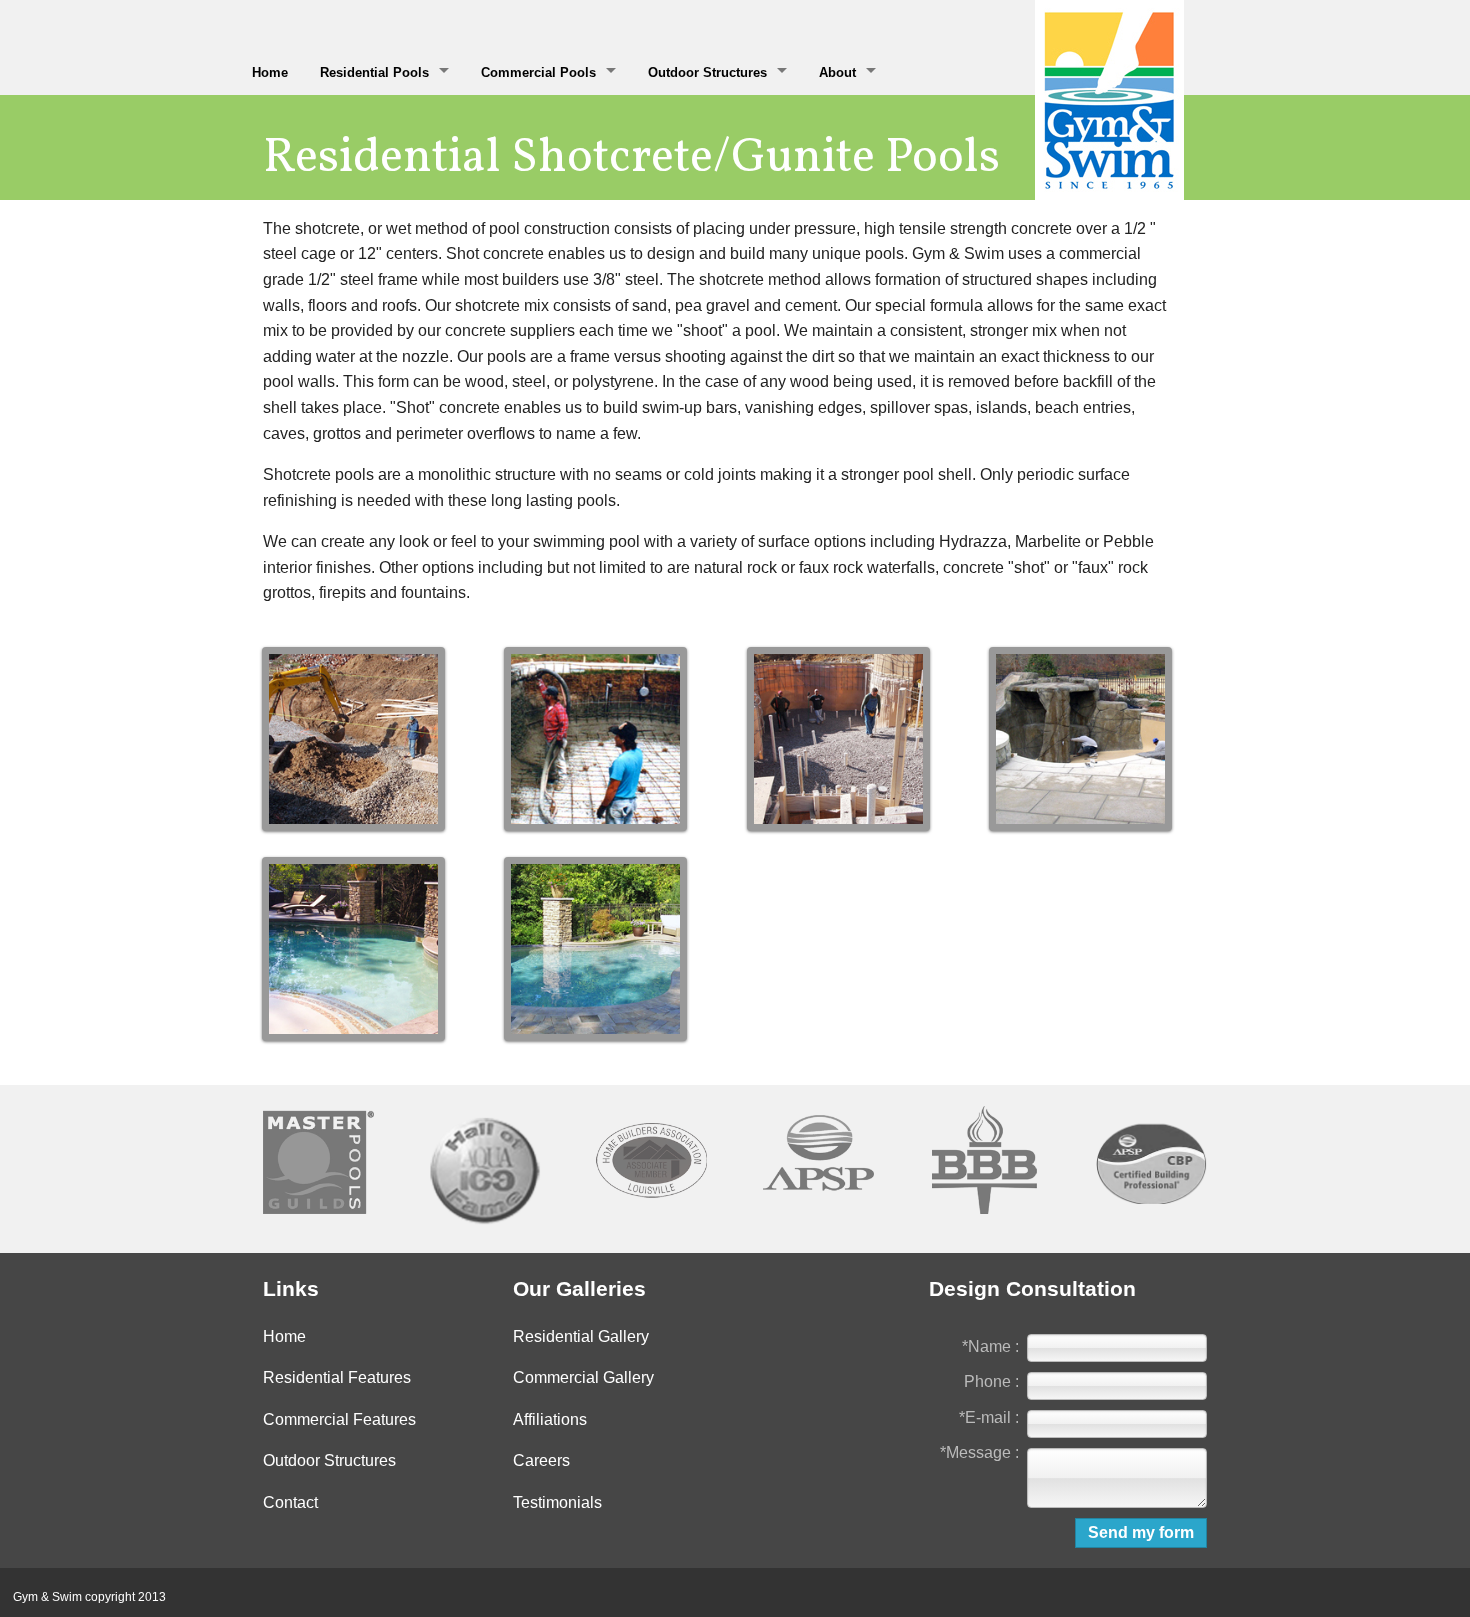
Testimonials (557, 1502)
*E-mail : (989, 1417)
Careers (541, 1460)
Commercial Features (339, 1419)
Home (270, 72)
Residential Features (337, 1377)
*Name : (990, 1346)
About (837, 72)
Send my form (1141, 1532)
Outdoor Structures (707, 72)
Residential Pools (374, 72)
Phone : (991, 1381)
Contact (290, 1502)
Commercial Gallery (583, 1377)
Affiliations (550, 1419)
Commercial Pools (538, 72)
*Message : (979, 1452)
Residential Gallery (581, 1336)
